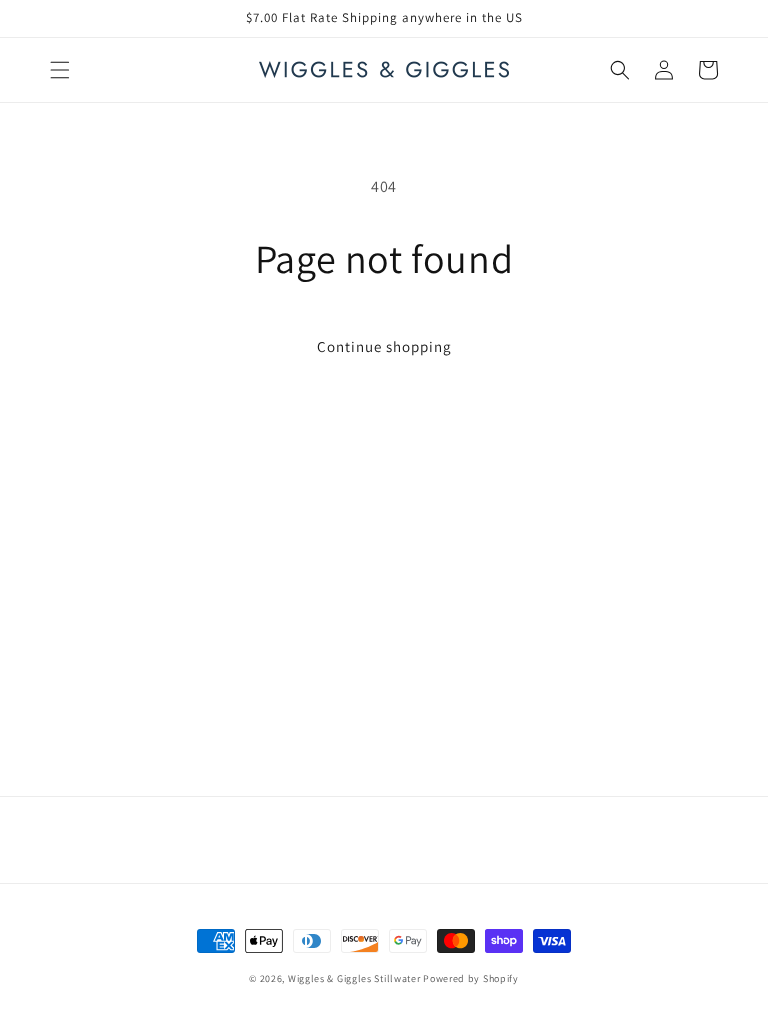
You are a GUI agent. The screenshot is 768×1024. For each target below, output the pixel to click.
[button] (60, 70)
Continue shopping (384, 346)
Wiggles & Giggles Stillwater (354, 978)
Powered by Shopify (471, 978)
